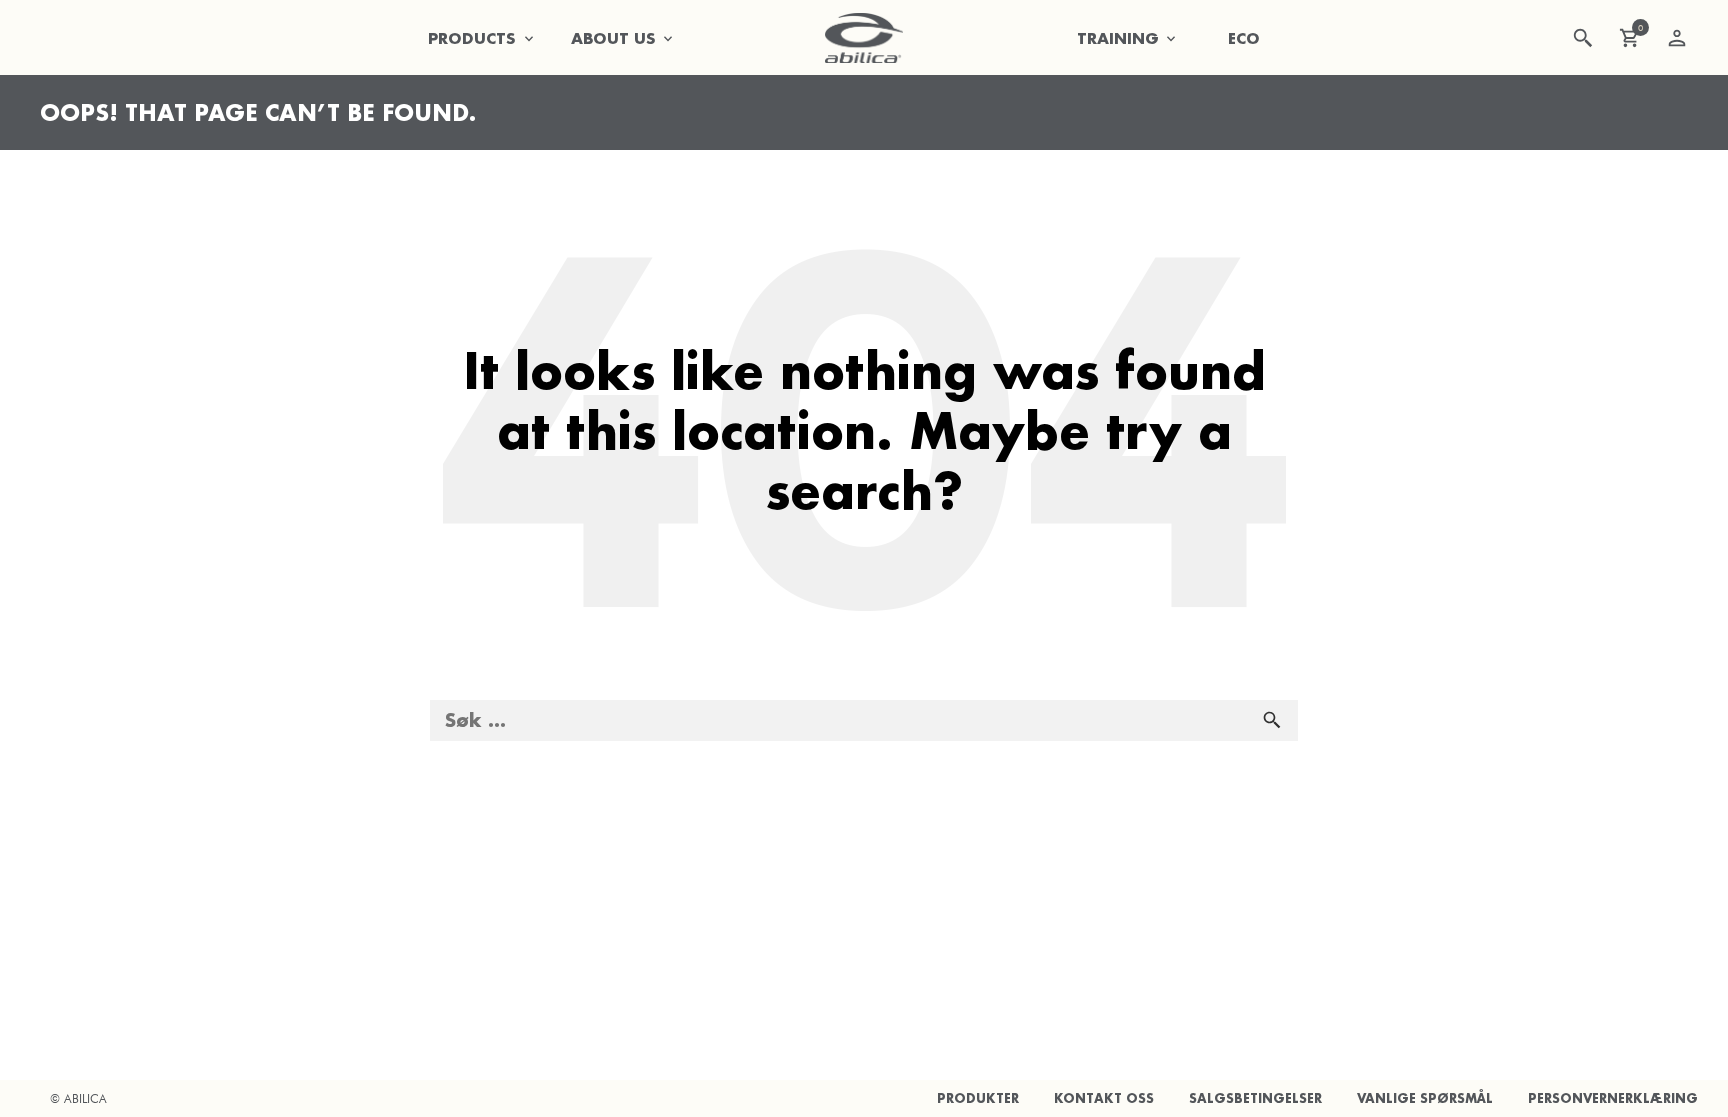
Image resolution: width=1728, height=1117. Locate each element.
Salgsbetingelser (1255, 1098)
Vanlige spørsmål (1425, 1098)
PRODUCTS (472, 38)
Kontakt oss (1104, 1098)
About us (613, 38)
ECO (1244, 38)
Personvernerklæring (1613, 1098)
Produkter (978, 1098)
